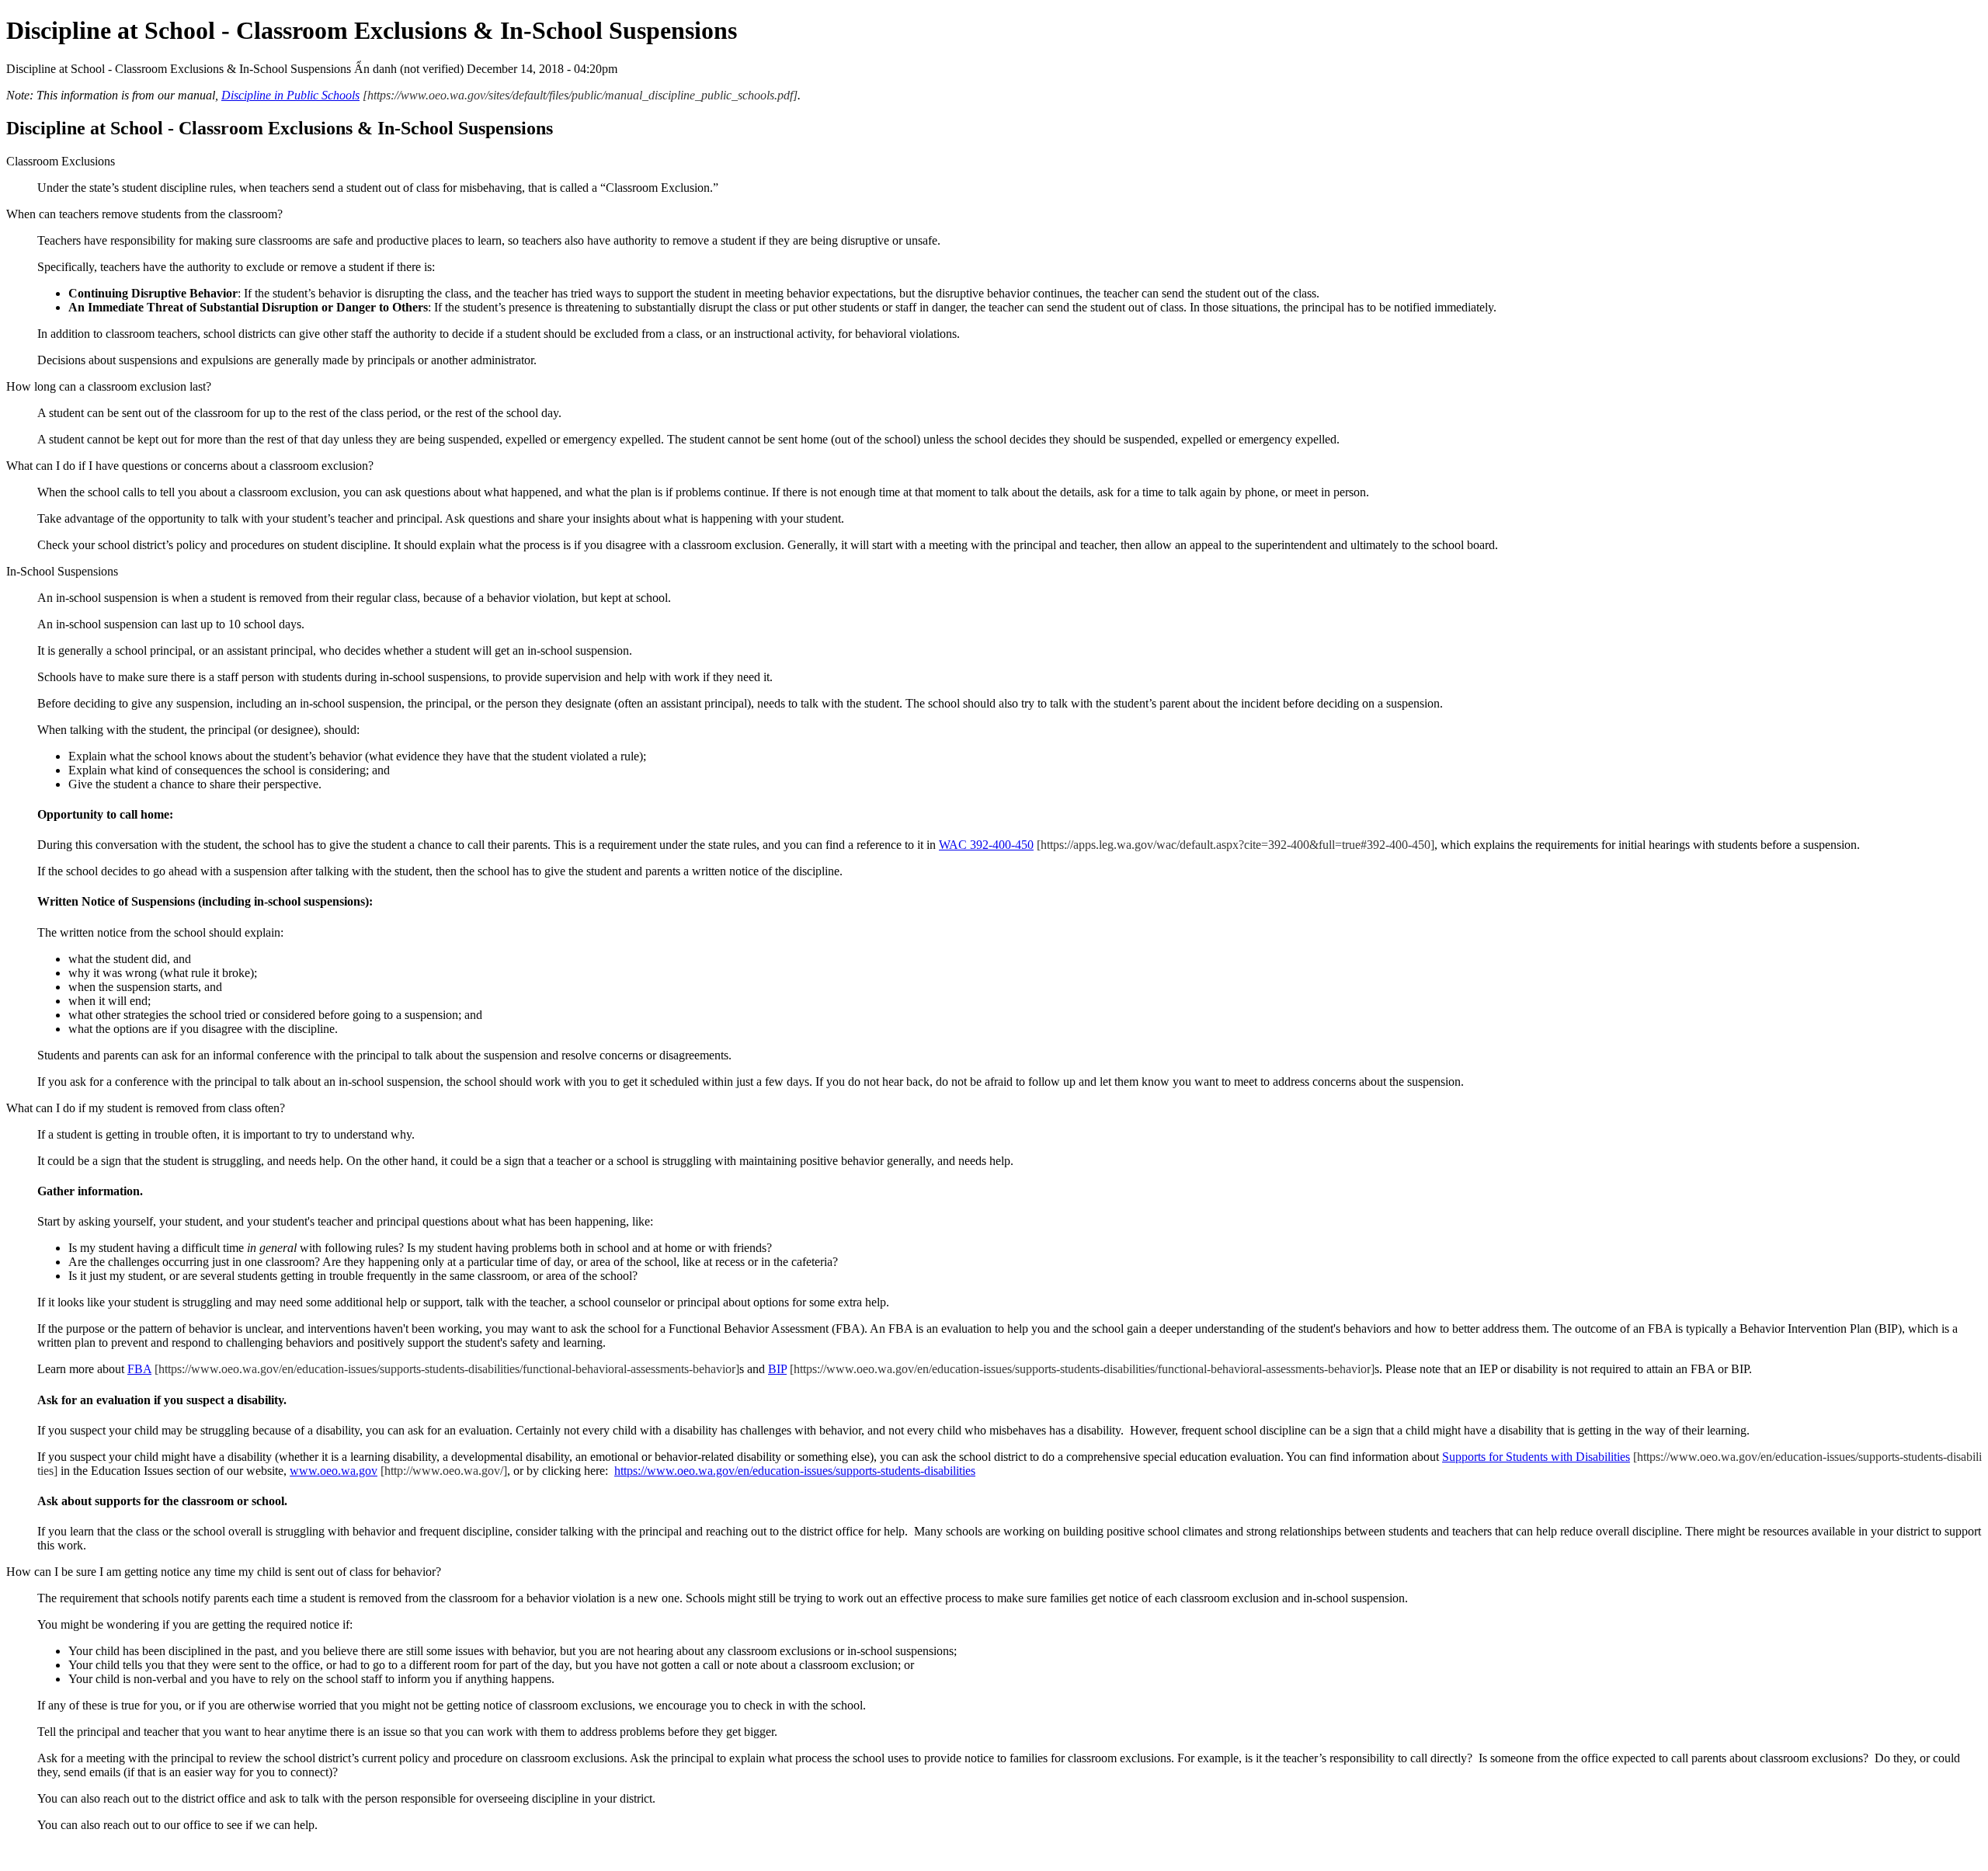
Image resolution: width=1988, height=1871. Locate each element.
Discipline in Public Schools (290, 95)
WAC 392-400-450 (986, 845)
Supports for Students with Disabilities (1536, 1457)
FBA (139, 1369)
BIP (777, 1369)
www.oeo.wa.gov (334, 1471)
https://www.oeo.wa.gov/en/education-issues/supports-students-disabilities (795, 1471)
